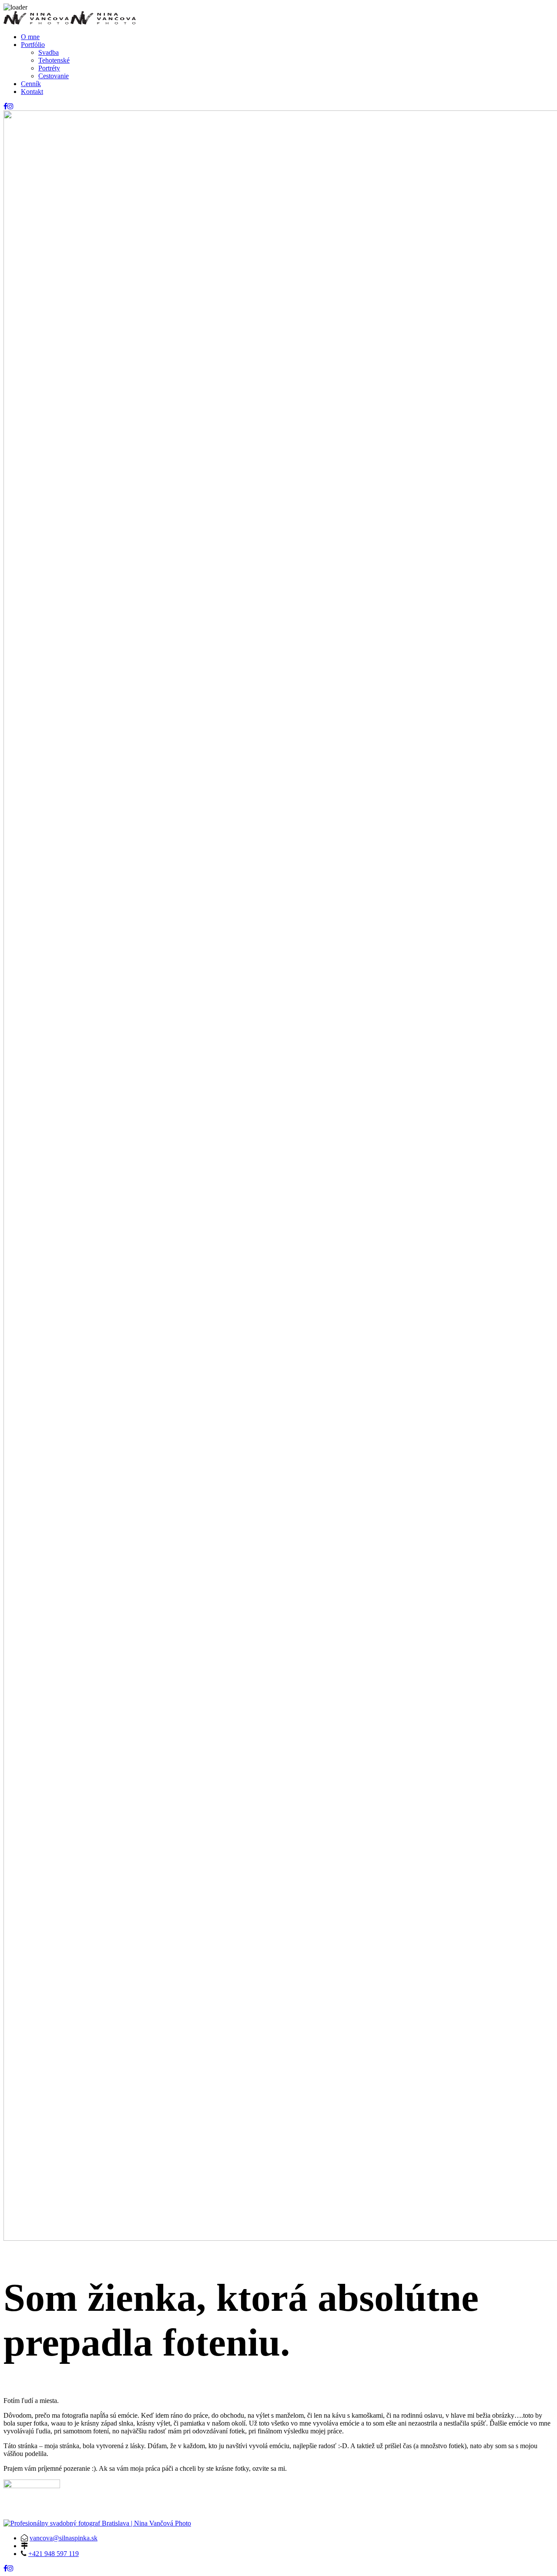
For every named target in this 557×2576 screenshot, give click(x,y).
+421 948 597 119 (54, 2554)
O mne (30, 37)
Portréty (49, 68)
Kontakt (32, 92)
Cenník (31, 84)
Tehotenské (54, 60)
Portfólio (33, 45)
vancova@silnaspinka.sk (64, 2538)
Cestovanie (54, 76)
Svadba (49, 52)
